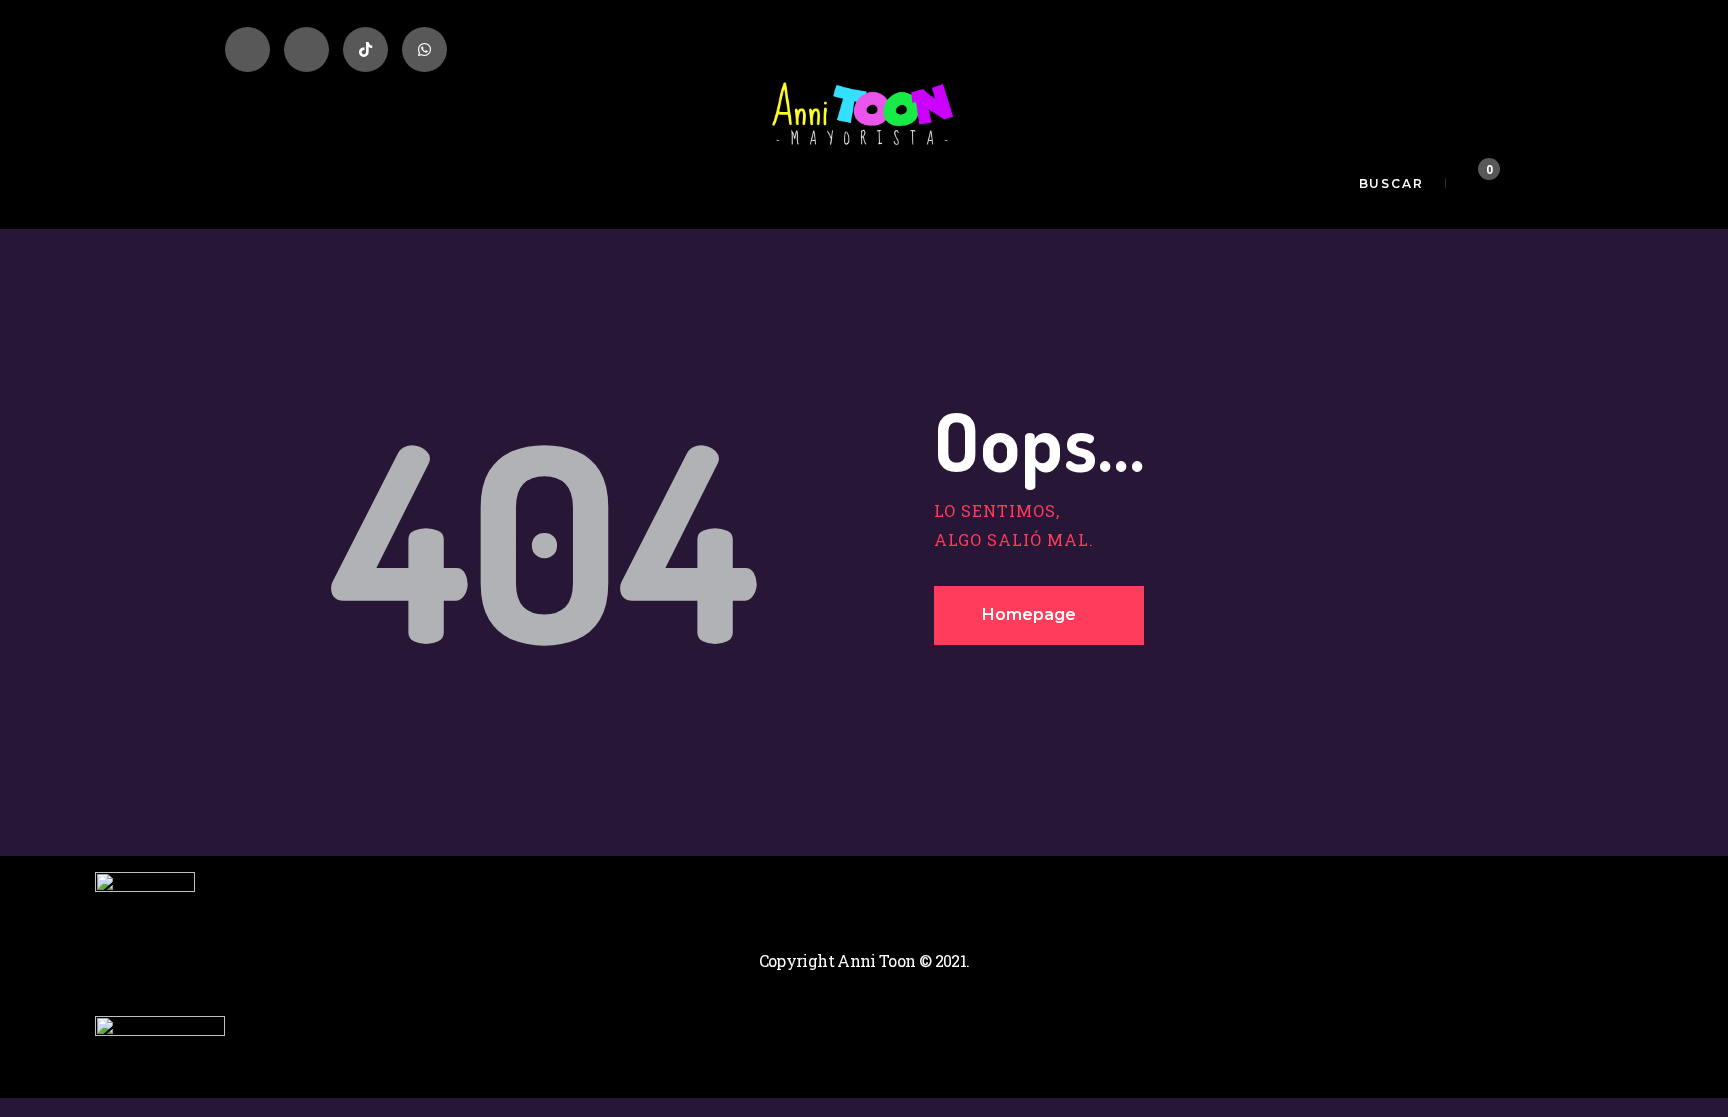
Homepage (1029, 614)
